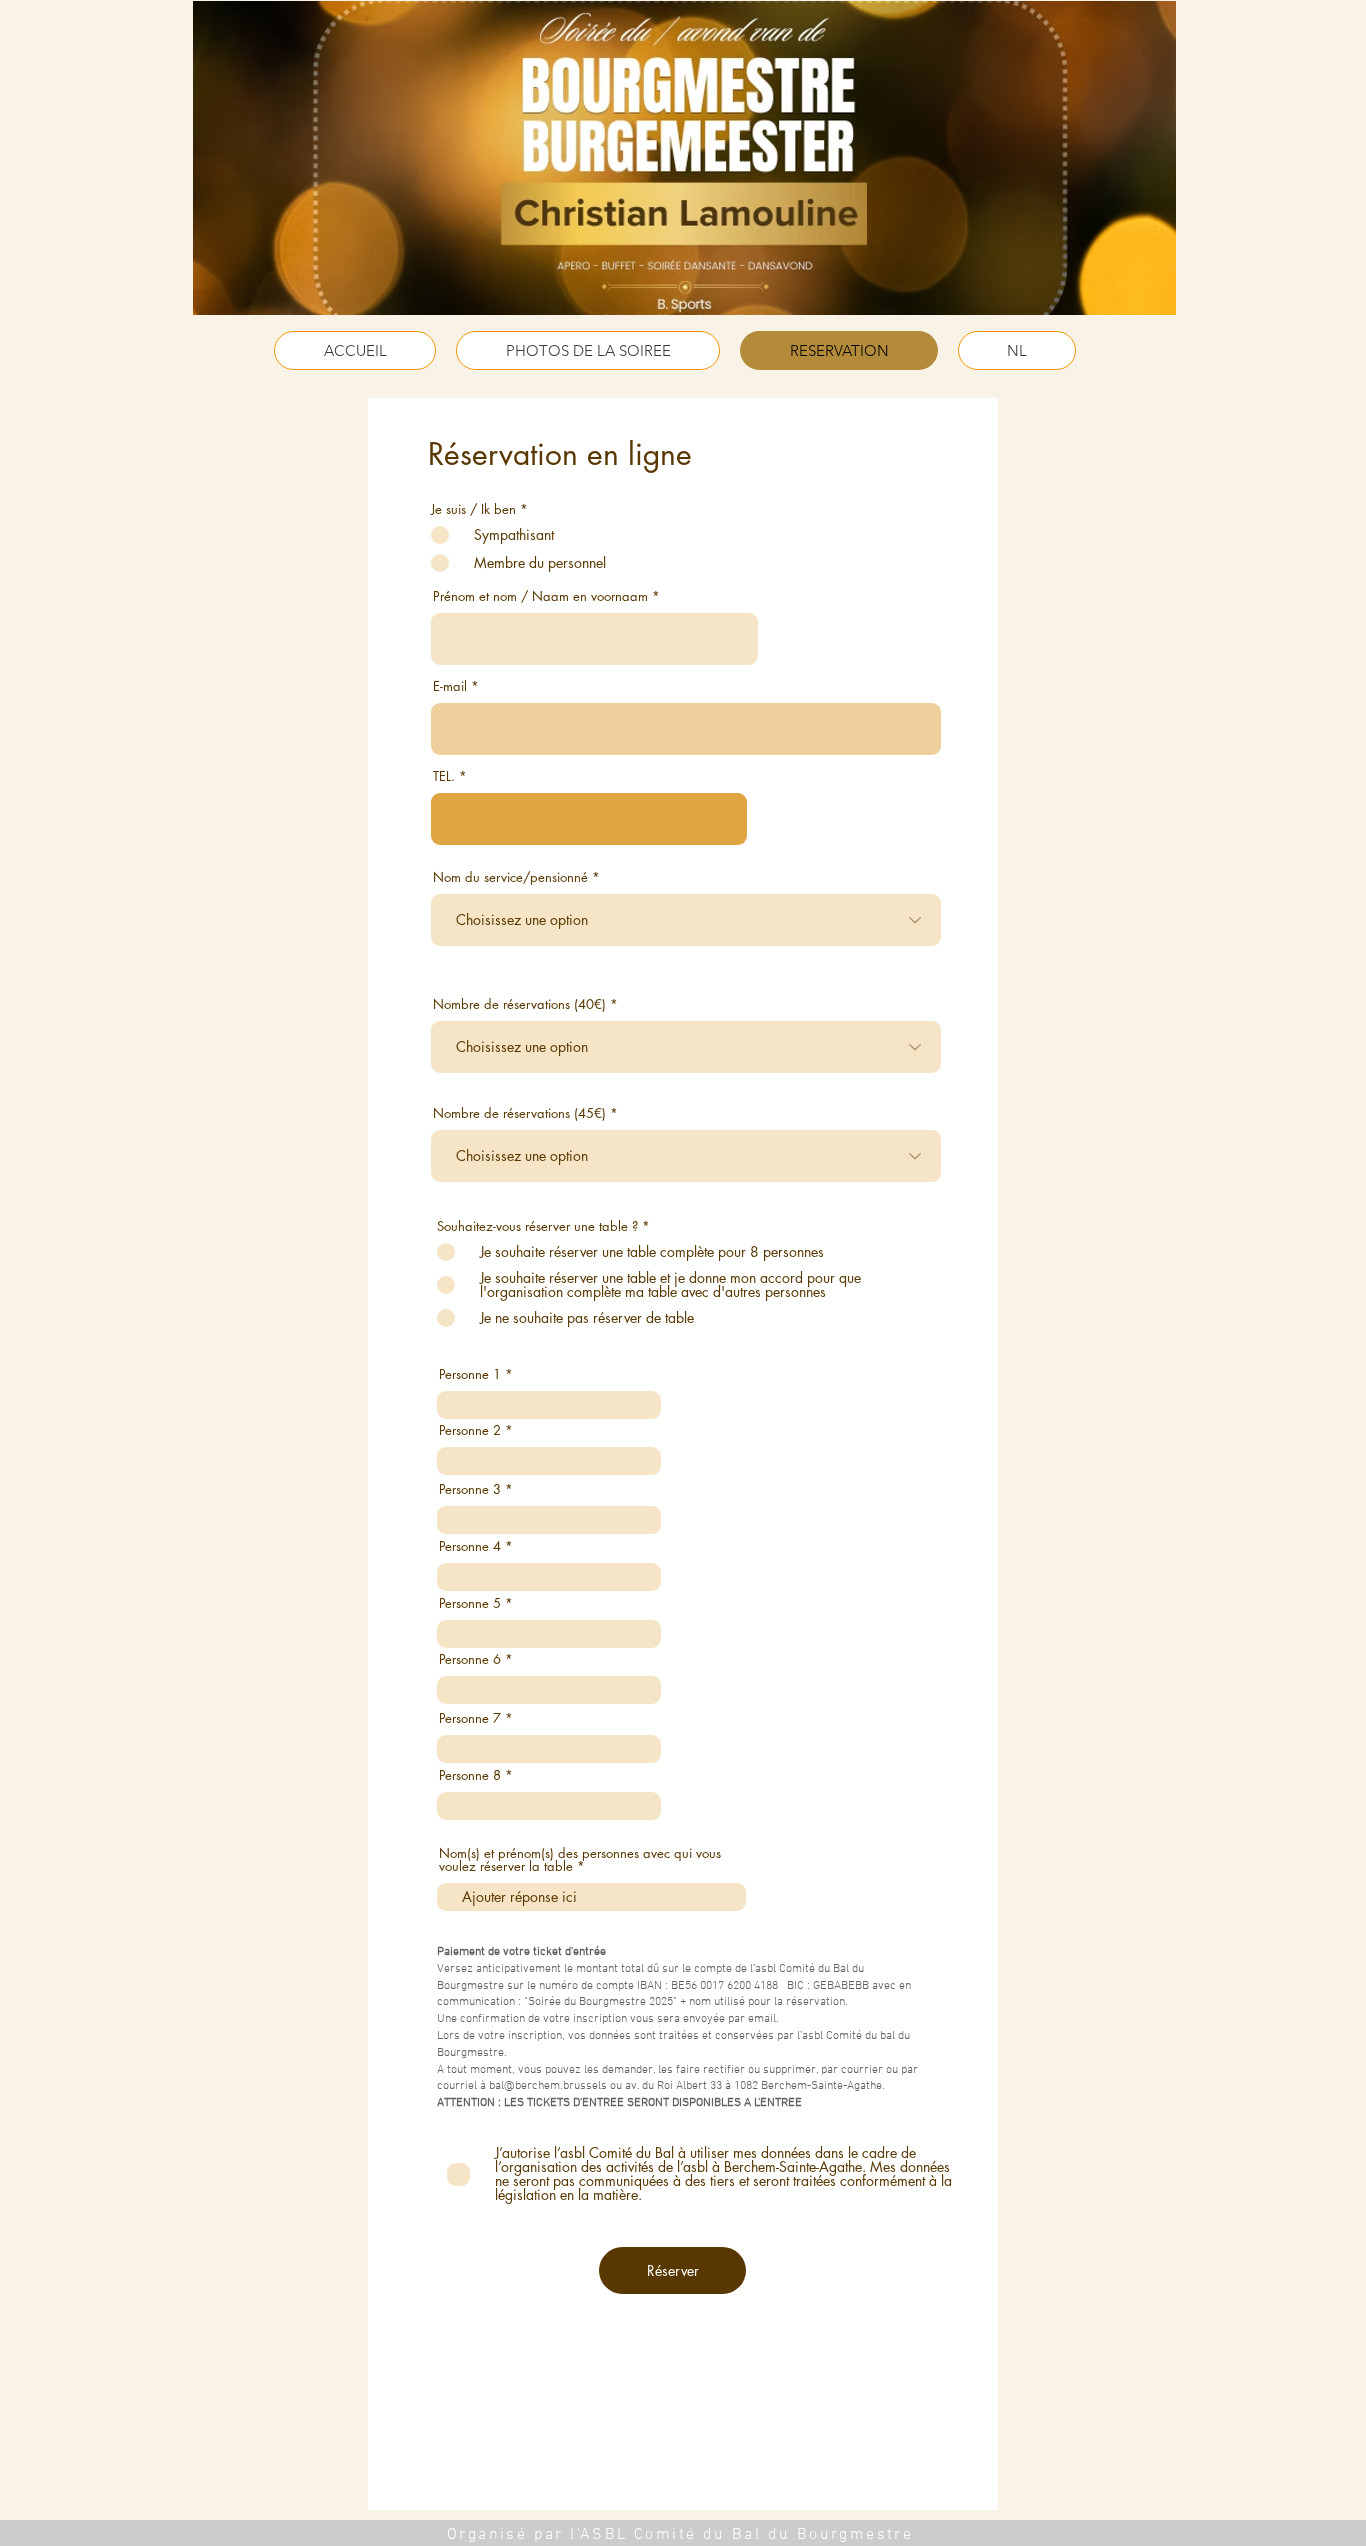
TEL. (444, 776)
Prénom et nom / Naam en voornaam (540, 596)
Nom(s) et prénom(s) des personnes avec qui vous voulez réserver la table (580, 1860)
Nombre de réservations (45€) (519, 1113)
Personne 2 (470, 1430)
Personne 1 (470, 1374)
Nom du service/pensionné (510, 877)
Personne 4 (470, 1546)
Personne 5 (470, 1603)
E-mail (450, 686)
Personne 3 (470, 1489)
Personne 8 (470, 1775)
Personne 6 (470, 1659)
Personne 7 (470, 1718)
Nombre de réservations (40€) (519, 1004)
